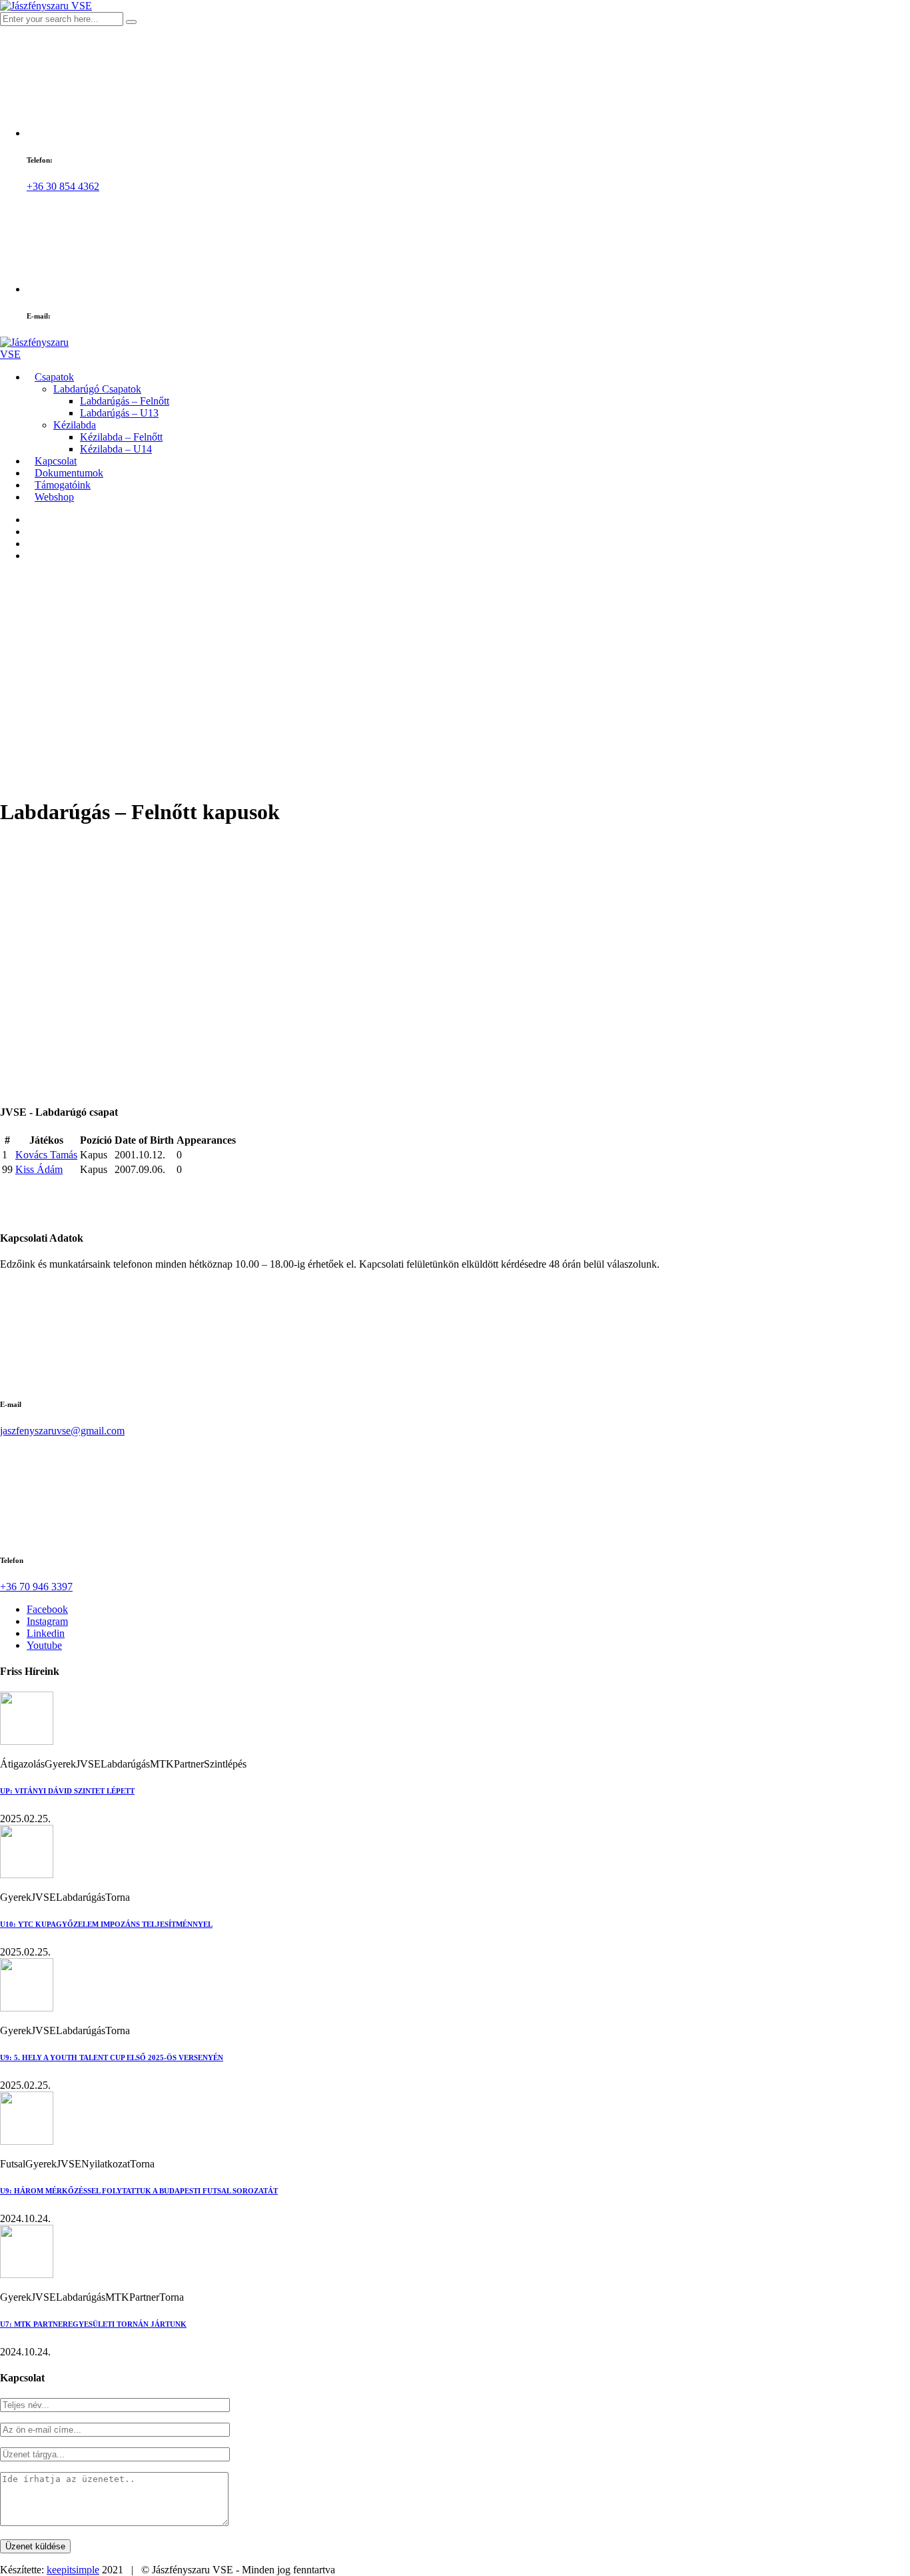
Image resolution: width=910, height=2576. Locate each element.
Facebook (47, 1609)
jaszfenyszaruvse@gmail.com (62, 1431)
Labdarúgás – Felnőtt (125, 401)
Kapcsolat (56, 461)
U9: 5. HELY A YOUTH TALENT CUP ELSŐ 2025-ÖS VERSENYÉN (112, 2057)
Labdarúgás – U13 (119, 413)
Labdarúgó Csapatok (97, 389)
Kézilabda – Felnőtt (121, 437)
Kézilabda (75, 425)
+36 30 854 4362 (63, 186)
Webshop (54, 497)
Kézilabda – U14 (116, 449)
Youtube (44, 1645)
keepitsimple (73, 2570)
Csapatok (54, 377)
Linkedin (46, 1633)
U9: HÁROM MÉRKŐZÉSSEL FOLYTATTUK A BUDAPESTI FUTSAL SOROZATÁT (139, 2191)
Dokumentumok (69, 473)
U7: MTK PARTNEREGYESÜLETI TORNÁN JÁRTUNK (93, 2324)
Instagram (47, 1621)
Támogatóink (63, 485)
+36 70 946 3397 (36, 1587)
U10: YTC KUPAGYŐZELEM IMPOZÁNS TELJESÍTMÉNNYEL (106, 1924)
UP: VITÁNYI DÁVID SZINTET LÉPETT (67, 1791)
